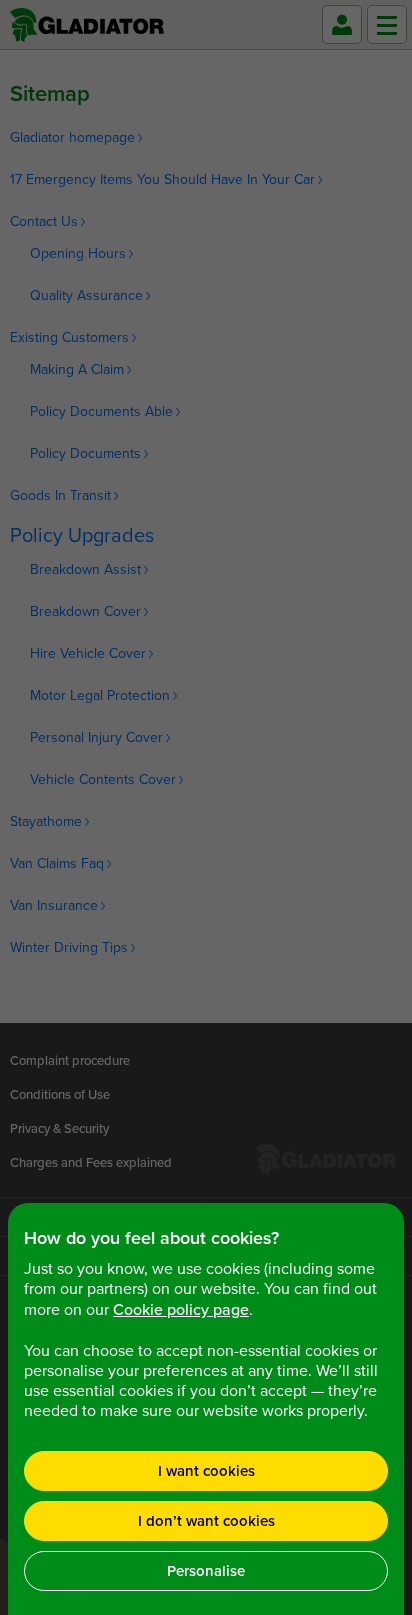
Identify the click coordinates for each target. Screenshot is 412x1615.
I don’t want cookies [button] (206, 1521)
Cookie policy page (181, 1310)
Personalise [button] (206, 1571)
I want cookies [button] (206, 1471)
